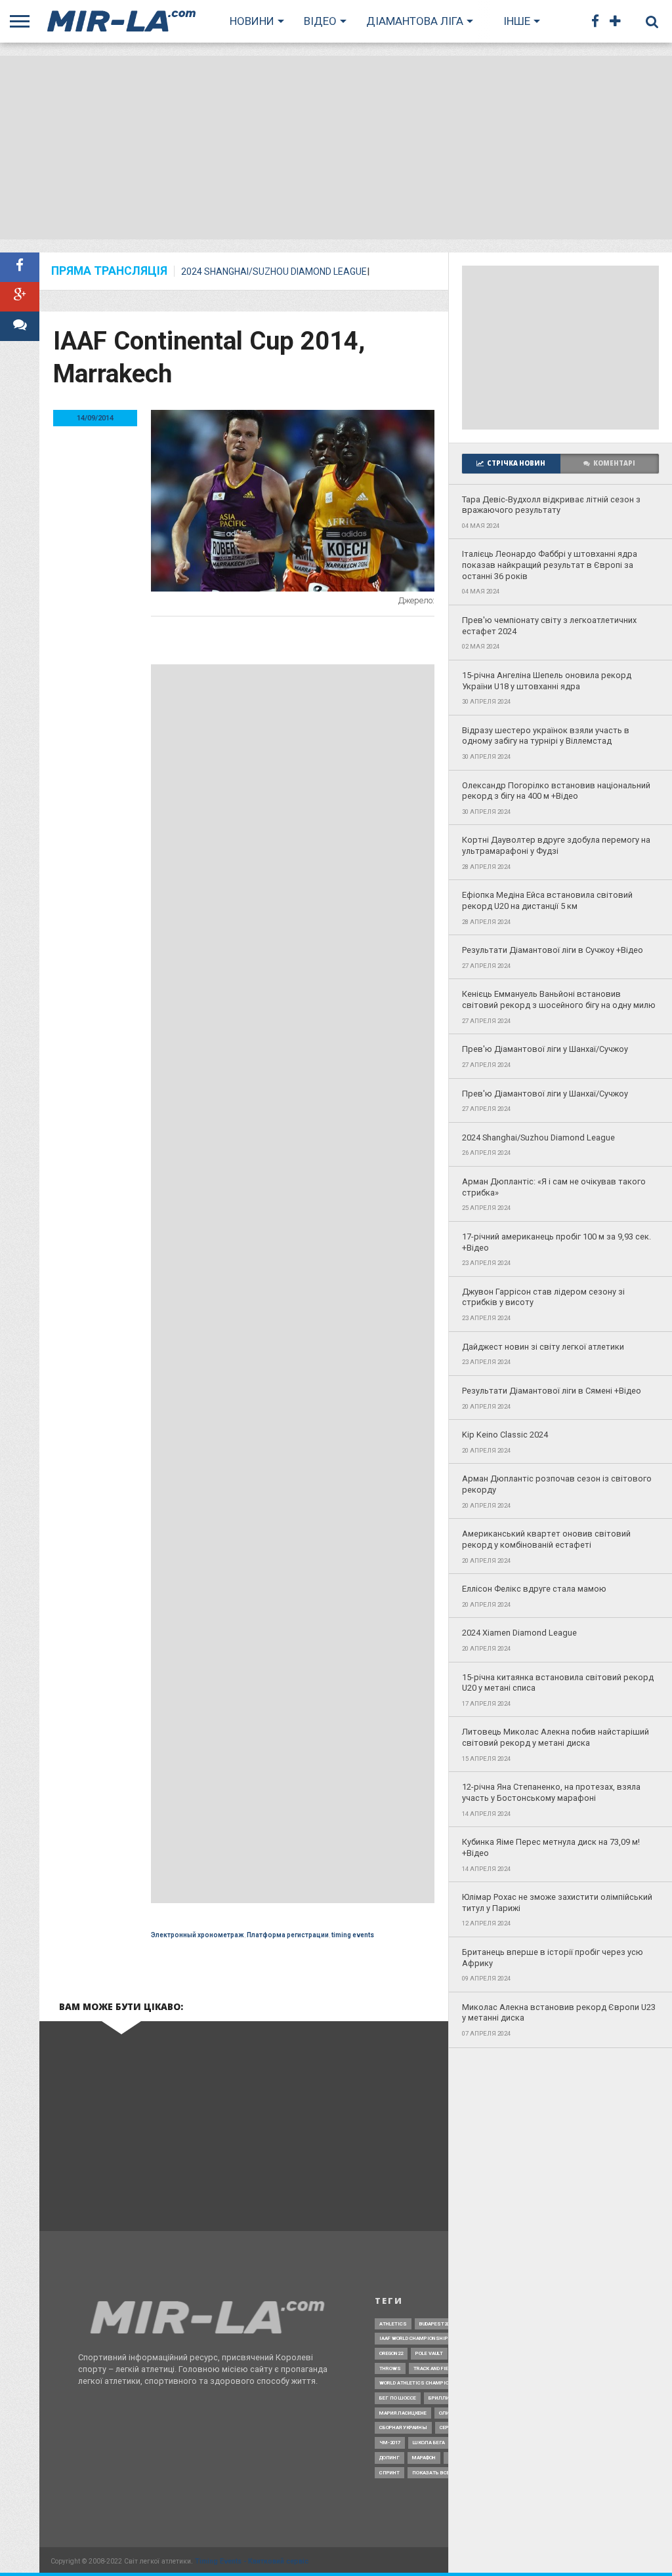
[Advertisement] (336, 148)
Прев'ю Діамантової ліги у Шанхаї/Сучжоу (545, 1049)
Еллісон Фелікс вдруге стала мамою (534, 1589)
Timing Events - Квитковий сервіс (252, 2561)
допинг (389, 2458)
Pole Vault (429, 2353)
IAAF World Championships (416, 2338)
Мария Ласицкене (403, 2413)
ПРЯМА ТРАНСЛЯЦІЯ (109, 272)
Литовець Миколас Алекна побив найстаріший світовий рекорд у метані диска (556, 1737)
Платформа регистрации (288, 1935)
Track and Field (433, 2368)
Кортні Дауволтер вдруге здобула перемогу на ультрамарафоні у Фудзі (556, 845)
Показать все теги (438, 2473)
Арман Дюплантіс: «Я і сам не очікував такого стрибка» (554, 1187)
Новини (252, 21)
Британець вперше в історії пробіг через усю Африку (553, 1958)
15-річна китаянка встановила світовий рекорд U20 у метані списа (558, 1683)
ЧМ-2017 (390, 2443)
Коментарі (614, 463)
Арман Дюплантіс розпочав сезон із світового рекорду (557, 1484)
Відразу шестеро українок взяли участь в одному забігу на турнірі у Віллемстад (546, 736)
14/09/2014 (95, 418)
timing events (353, 1935)
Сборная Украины (403, 2427)
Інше (517, 21)
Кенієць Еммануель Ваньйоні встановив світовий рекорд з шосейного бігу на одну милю (559, 999)
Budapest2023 (437, 2324)
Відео (320, 21)
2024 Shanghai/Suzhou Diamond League (274, 272)
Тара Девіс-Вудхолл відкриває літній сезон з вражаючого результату (551, 505)
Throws (390, 2368)
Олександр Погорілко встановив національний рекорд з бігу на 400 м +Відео (556, 791)
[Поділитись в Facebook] (20, 267)
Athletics (393, 2324)
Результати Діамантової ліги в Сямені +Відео (552, 1391)
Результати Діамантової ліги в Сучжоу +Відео (553, 950)
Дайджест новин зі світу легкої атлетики (543, 1347)
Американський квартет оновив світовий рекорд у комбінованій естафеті (546, 1539)
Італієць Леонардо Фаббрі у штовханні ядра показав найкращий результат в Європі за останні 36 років (550, 565)
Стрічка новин (516, 463)
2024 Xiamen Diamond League (519, 1633)
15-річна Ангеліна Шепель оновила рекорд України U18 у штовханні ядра (547, 681)
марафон (424, 2458)
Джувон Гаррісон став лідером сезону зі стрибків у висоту (543, 1297)
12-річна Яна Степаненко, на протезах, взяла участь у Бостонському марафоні (551, 1792)
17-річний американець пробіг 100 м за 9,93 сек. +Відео (556, 1242)
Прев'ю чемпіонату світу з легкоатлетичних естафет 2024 (549, 626)
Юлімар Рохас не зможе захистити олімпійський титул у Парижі (557, 1902)
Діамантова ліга (415, 21)
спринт (389, 2473)
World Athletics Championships (424, 2383)
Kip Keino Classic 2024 (505, 1435)
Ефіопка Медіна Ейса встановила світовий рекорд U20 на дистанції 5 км (547, 900)
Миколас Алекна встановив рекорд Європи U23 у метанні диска (559, 2013)
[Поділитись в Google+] (20, 297)
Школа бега (429, 2443)
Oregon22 (391, 2353)
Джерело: (416, 600)
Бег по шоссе (398, 2398)
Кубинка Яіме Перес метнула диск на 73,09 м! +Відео (551, 1847)
